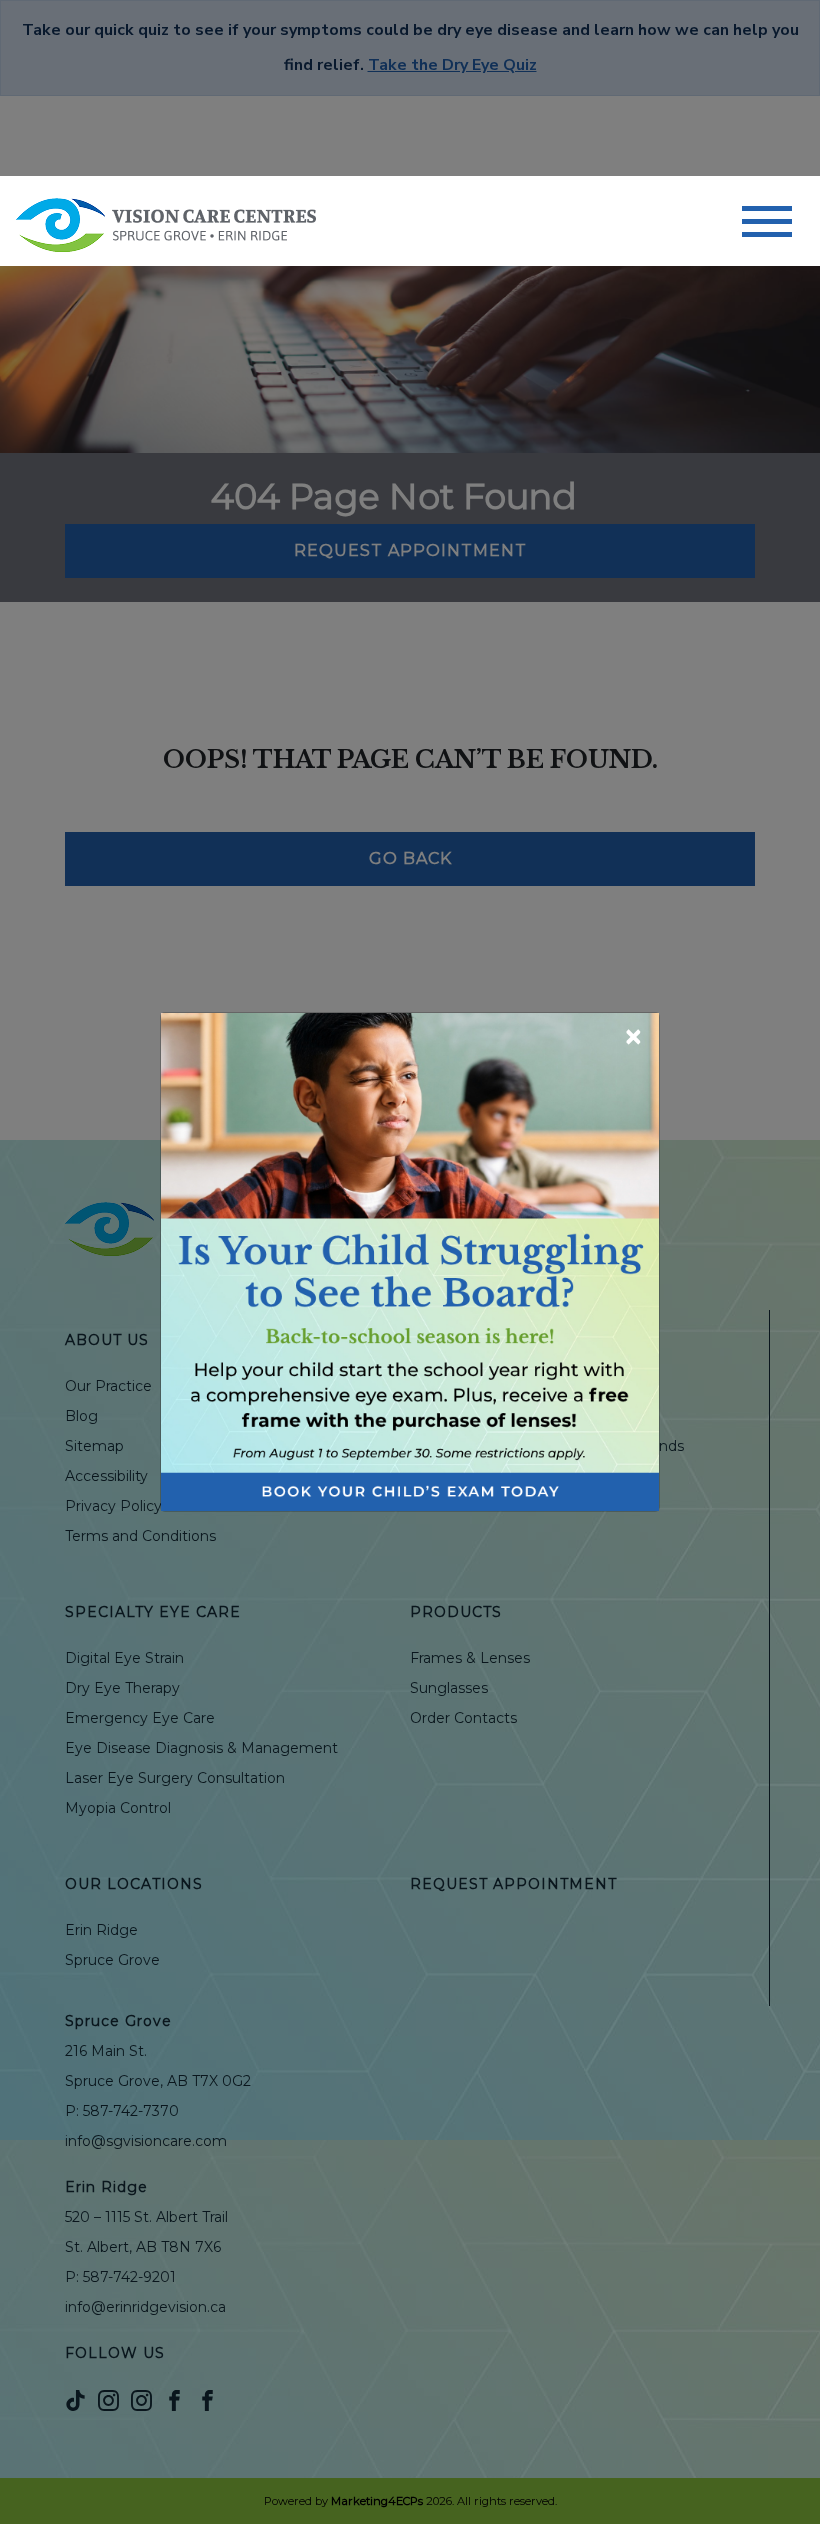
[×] (410, 1260)
